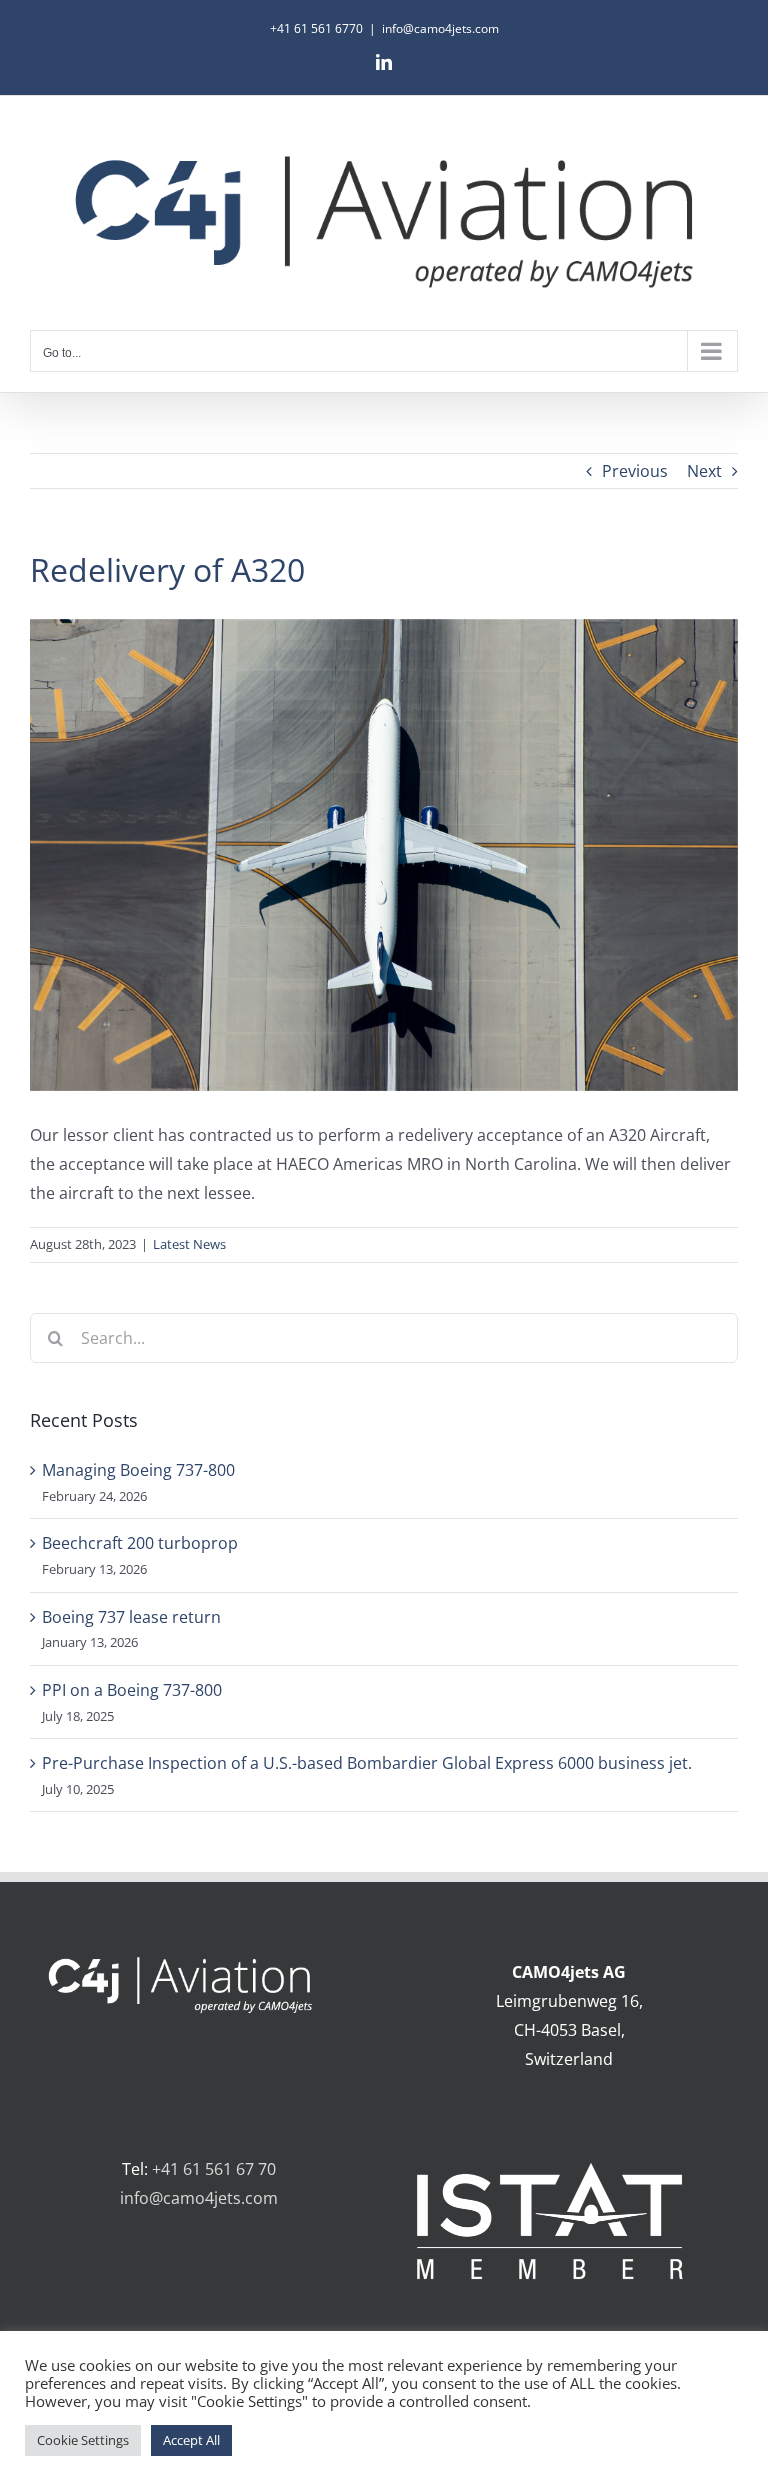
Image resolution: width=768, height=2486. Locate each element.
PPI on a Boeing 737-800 (132, 1690)
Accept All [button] (191, 2440)
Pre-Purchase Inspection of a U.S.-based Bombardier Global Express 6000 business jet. (367, 1763)
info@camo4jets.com (440, 28)
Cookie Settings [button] (83, 2440)
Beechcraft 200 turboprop (140, 1543)
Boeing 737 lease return (131, 1617)
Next (704, 471)
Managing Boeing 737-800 (138, 1470)
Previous (635, 471)
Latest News (189, 1244)
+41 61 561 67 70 (214, 2169)
